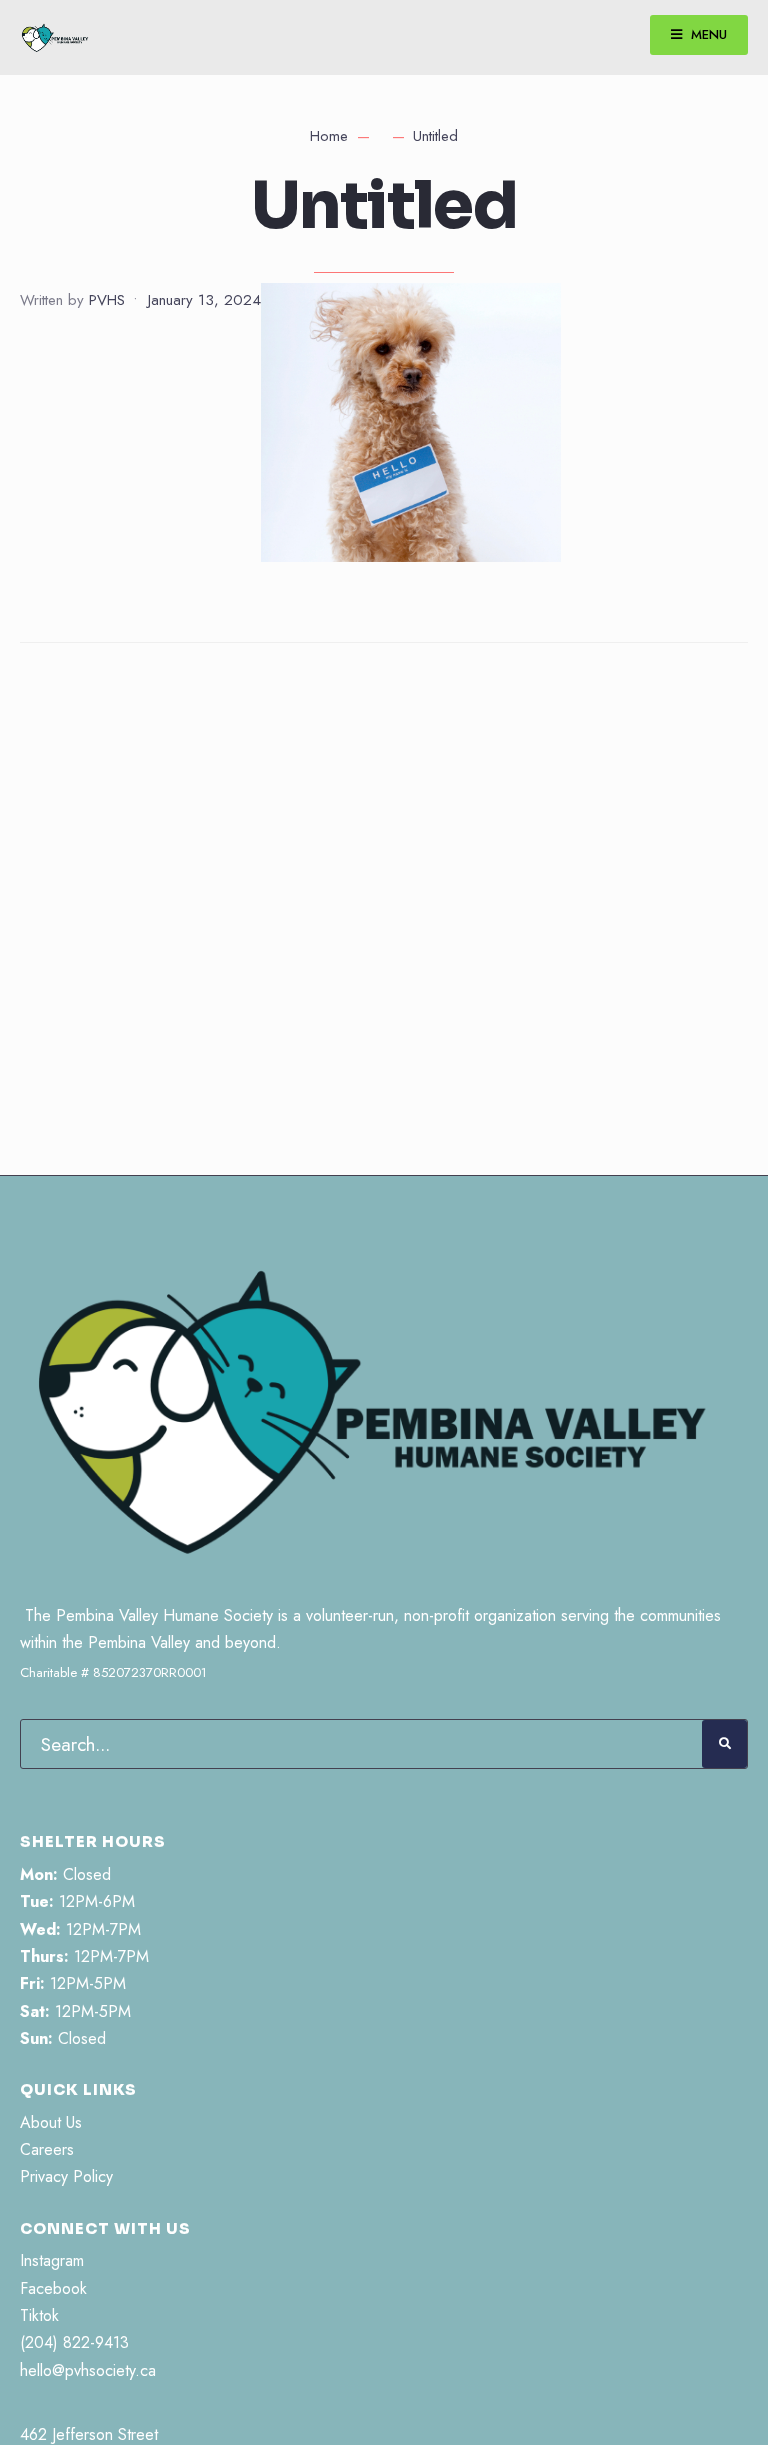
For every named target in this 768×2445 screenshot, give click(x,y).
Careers (47, 2149)
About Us (51, 2122)
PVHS (107, 300)
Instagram (52, 2260)
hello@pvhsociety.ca (88, 2370)
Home (329, 136)
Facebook (53, 2288)
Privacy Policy (66, 2176)
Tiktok (39, 2315)
